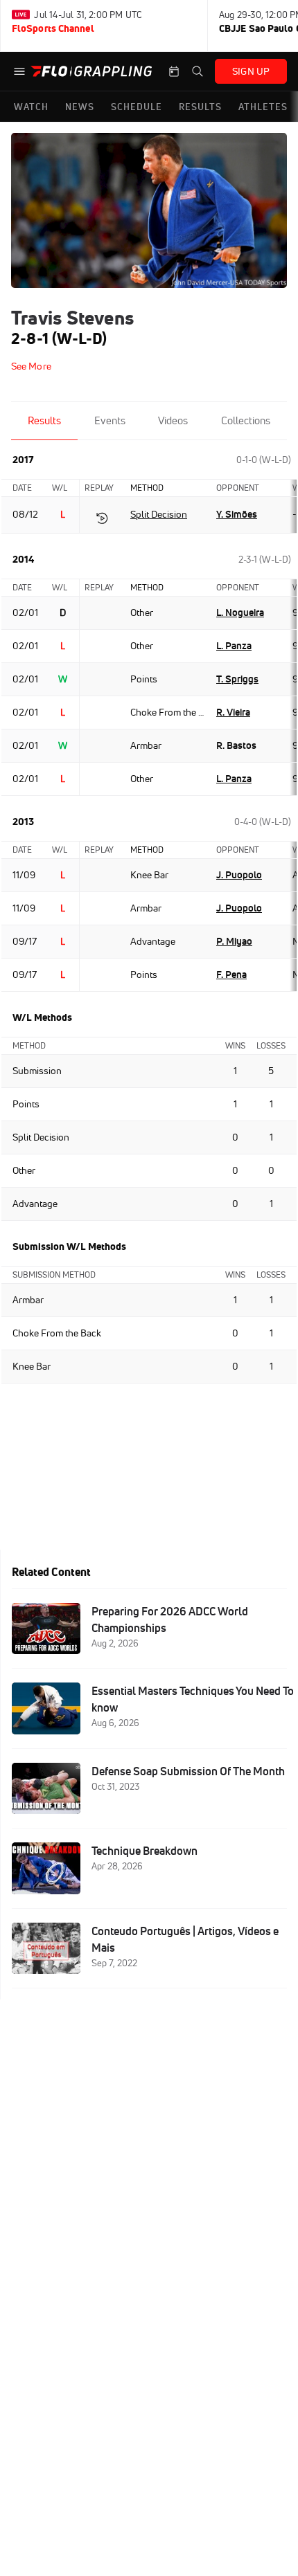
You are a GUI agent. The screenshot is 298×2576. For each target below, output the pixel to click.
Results (44, 420)
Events (110, 420)
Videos (173, 420)
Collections (246, 420)
